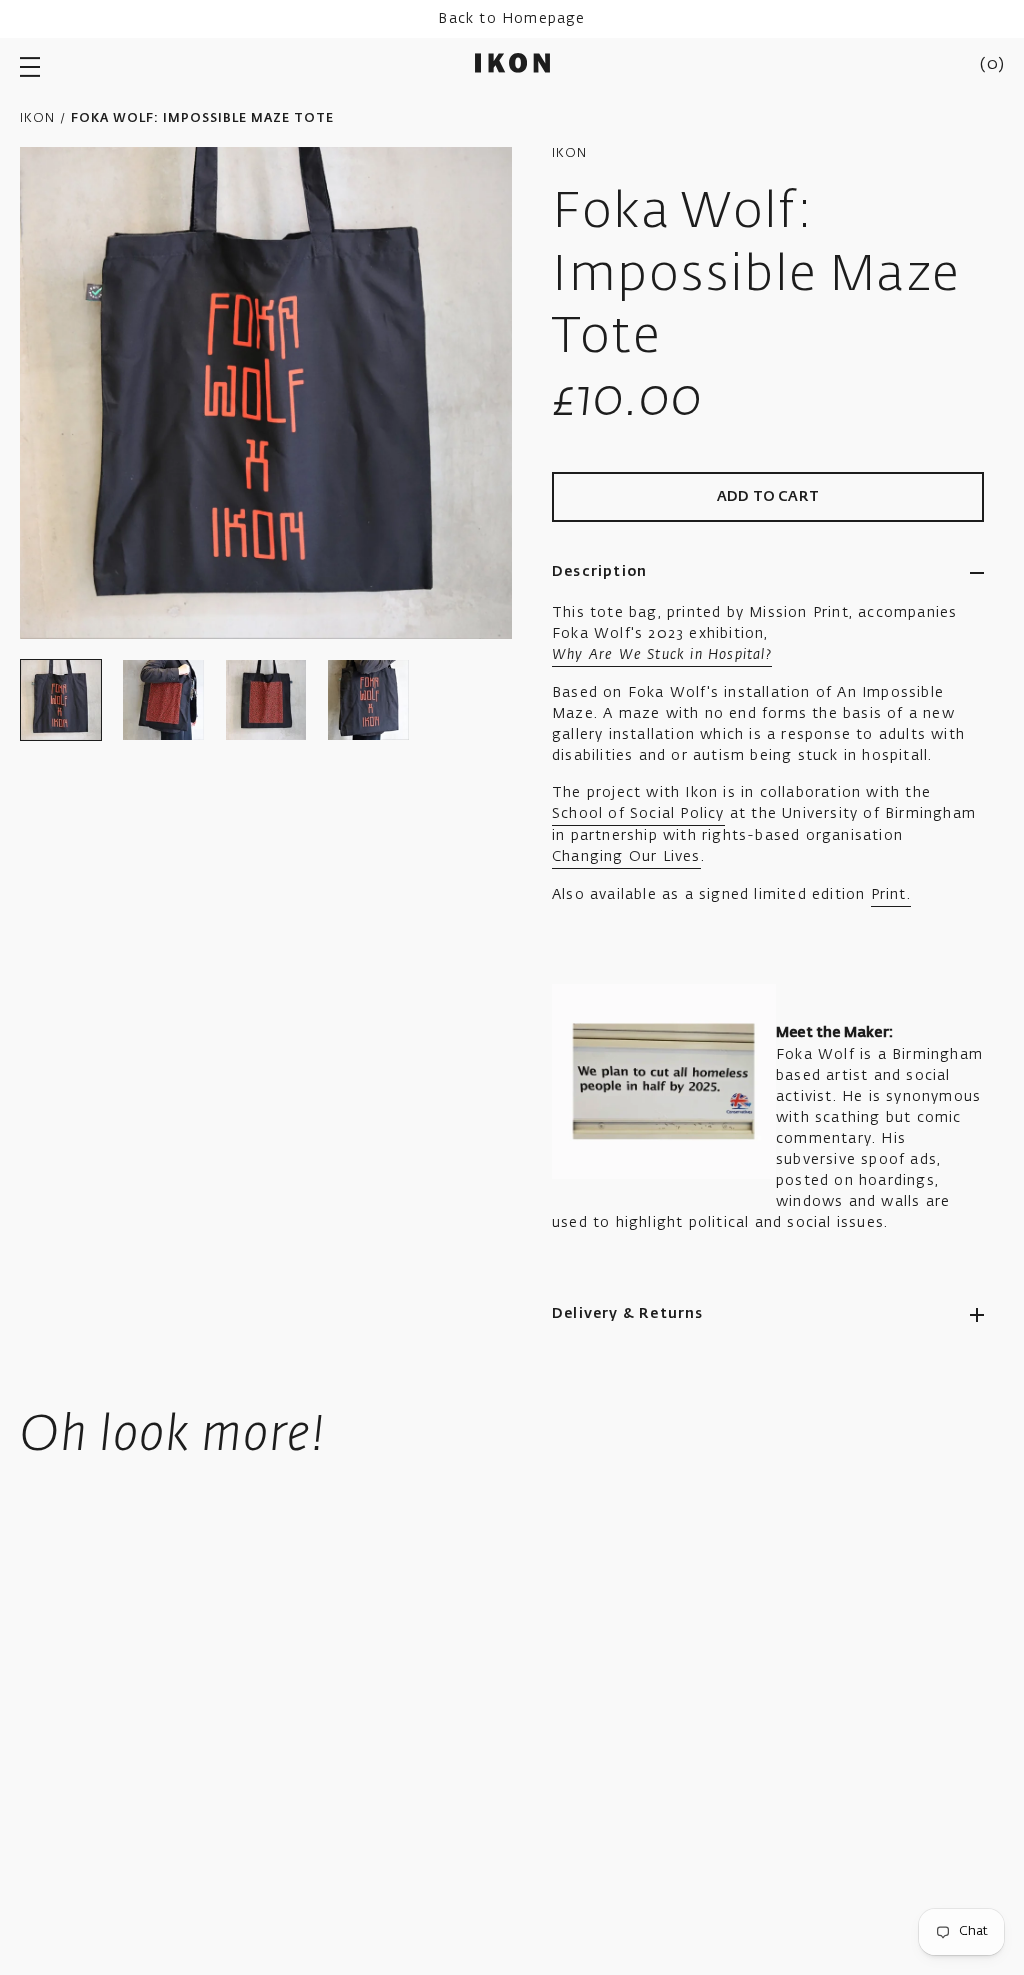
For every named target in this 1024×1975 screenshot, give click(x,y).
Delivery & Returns (628, 1314)
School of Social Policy (638, 814)
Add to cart (768, 497)
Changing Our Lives (626, 857)
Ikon (37, 119)
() (992, 65)
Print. (891, 895)
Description (599, 572)
